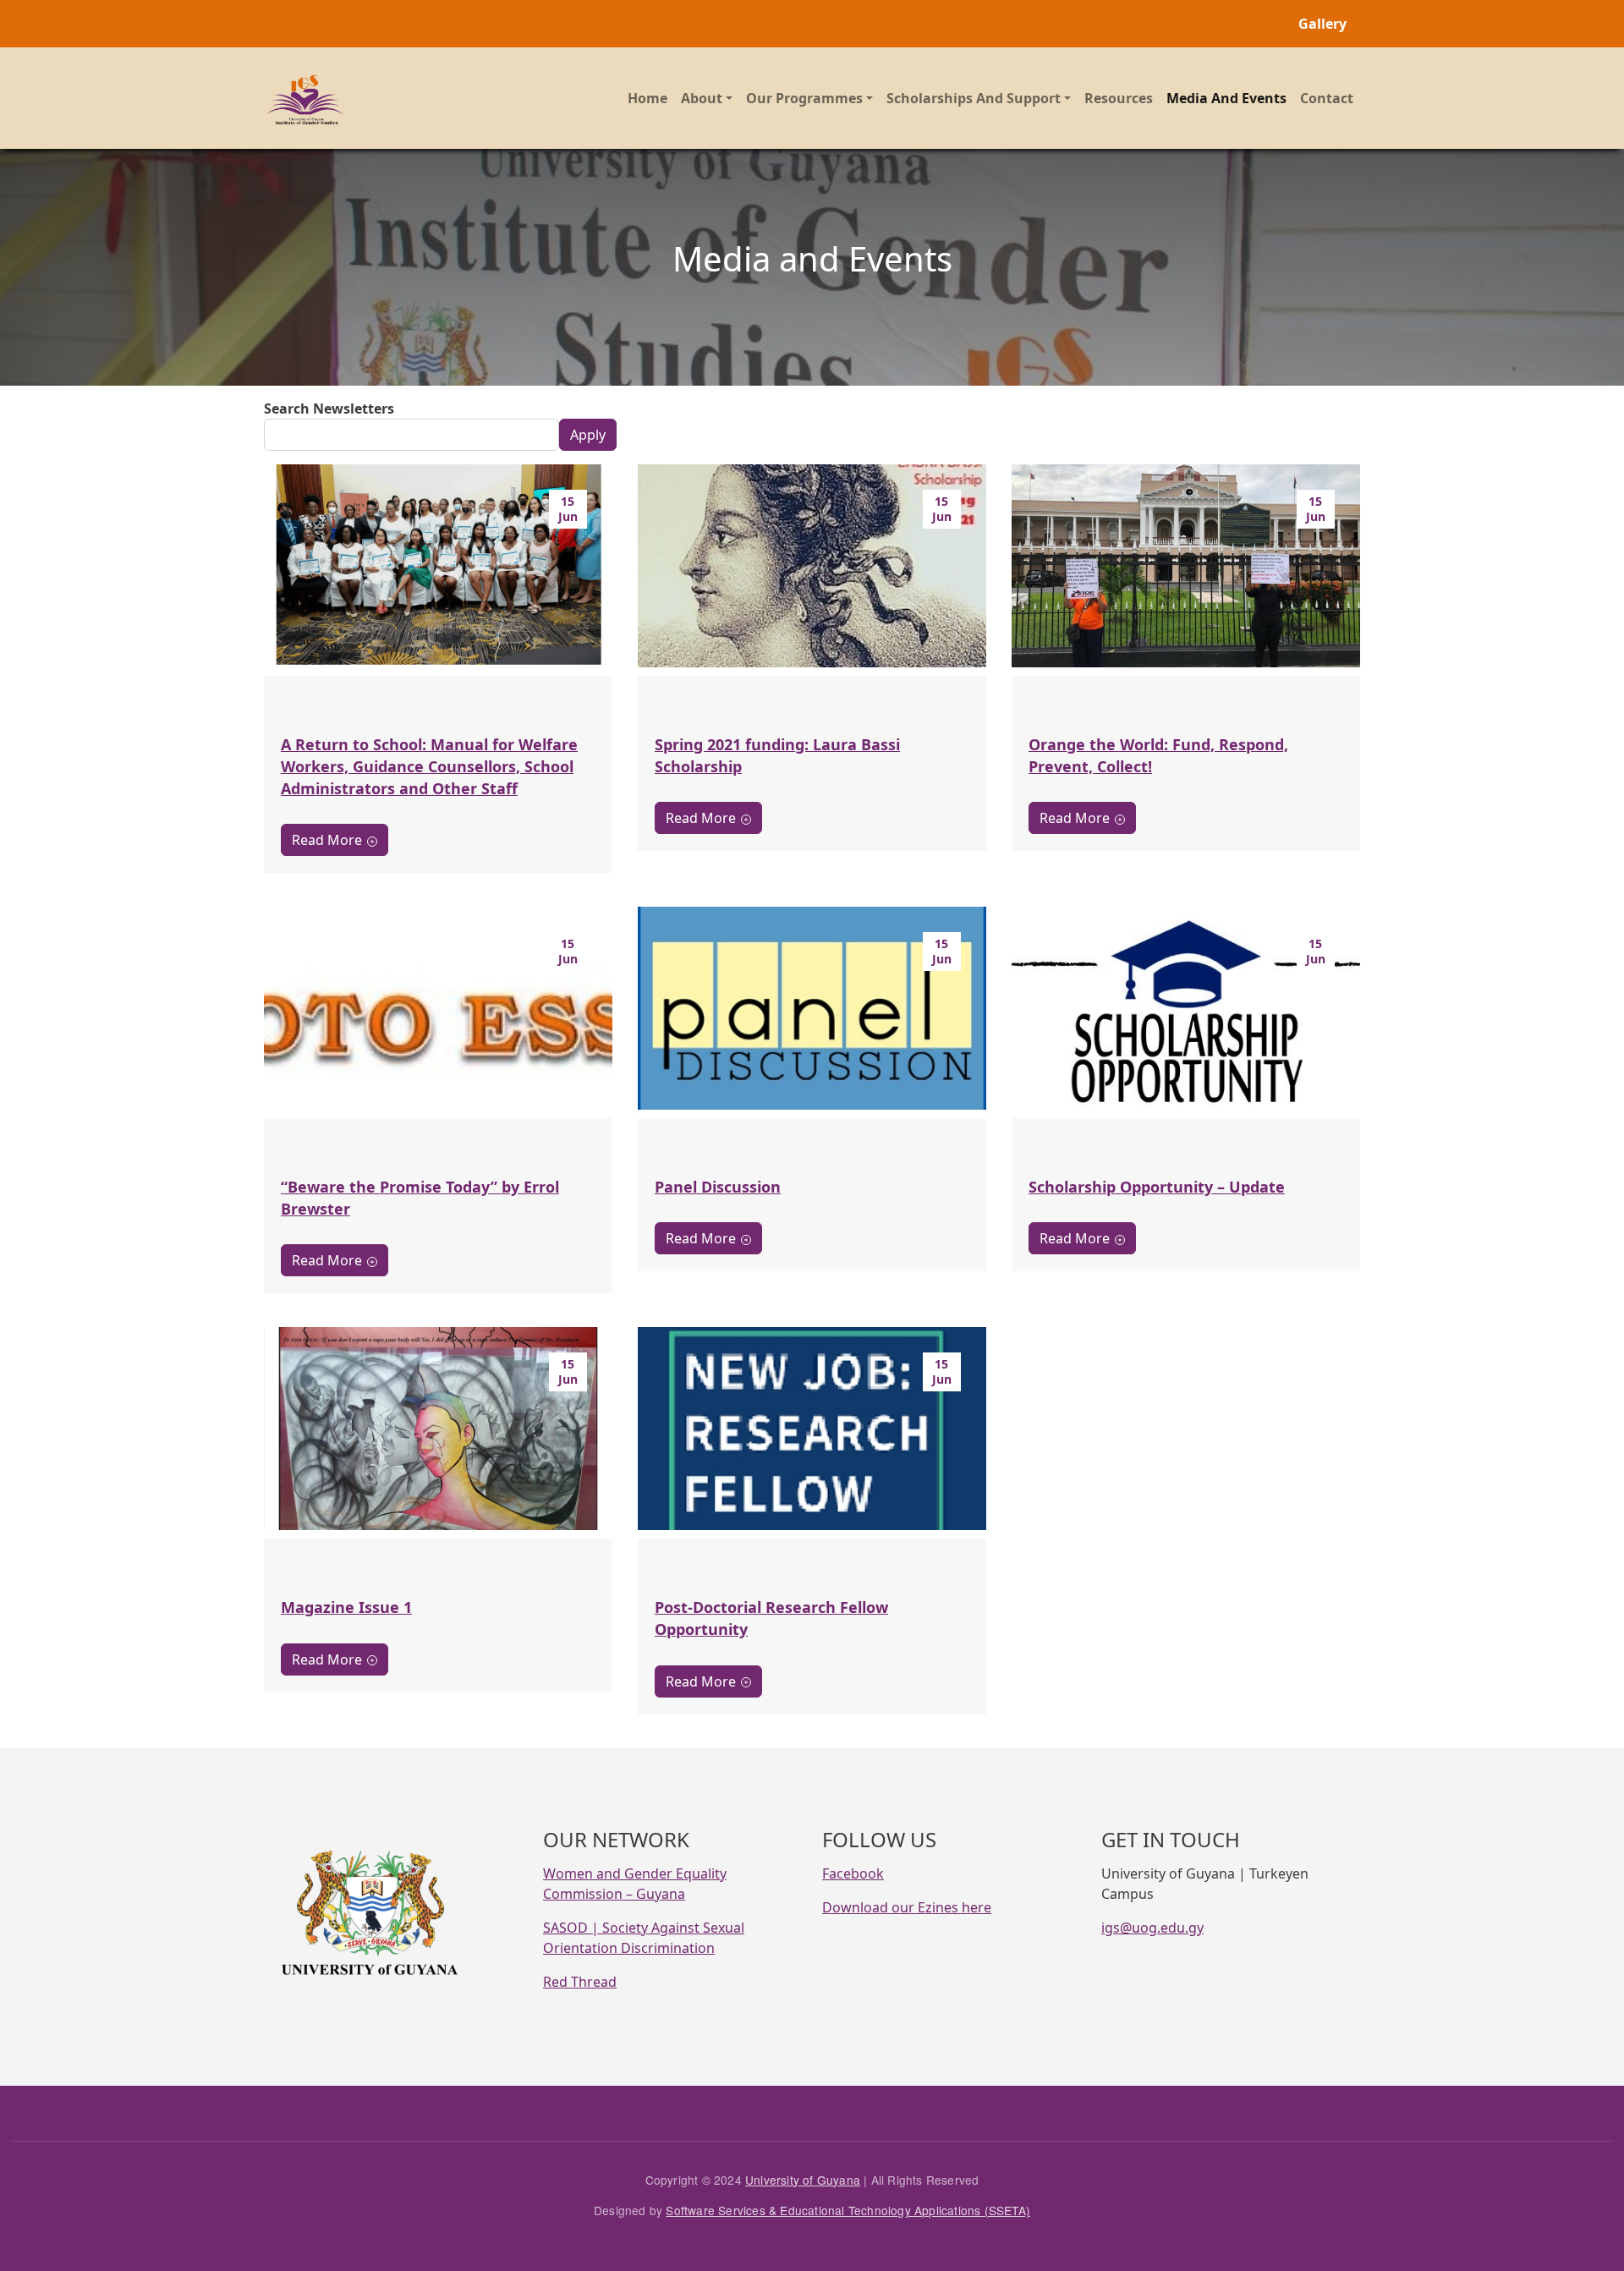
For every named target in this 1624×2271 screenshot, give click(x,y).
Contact (1327, 98)
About (702, 98)
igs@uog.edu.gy (1152, 1928)
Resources (1119, 98)
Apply (588, 435)
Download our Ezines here (907, 1907)
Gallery (1322, 24)
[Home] (306, 98)
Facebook (853, 1873)
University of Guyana (803, 2180)
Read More (327, 840)
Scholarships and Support (974, 98)
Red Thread (580, 1982)
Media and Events (1226, 98)
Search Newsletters (329, 409)
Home (647, 98)
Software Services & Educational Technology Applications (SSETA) (848, 2210)
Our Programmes (804, 98)
